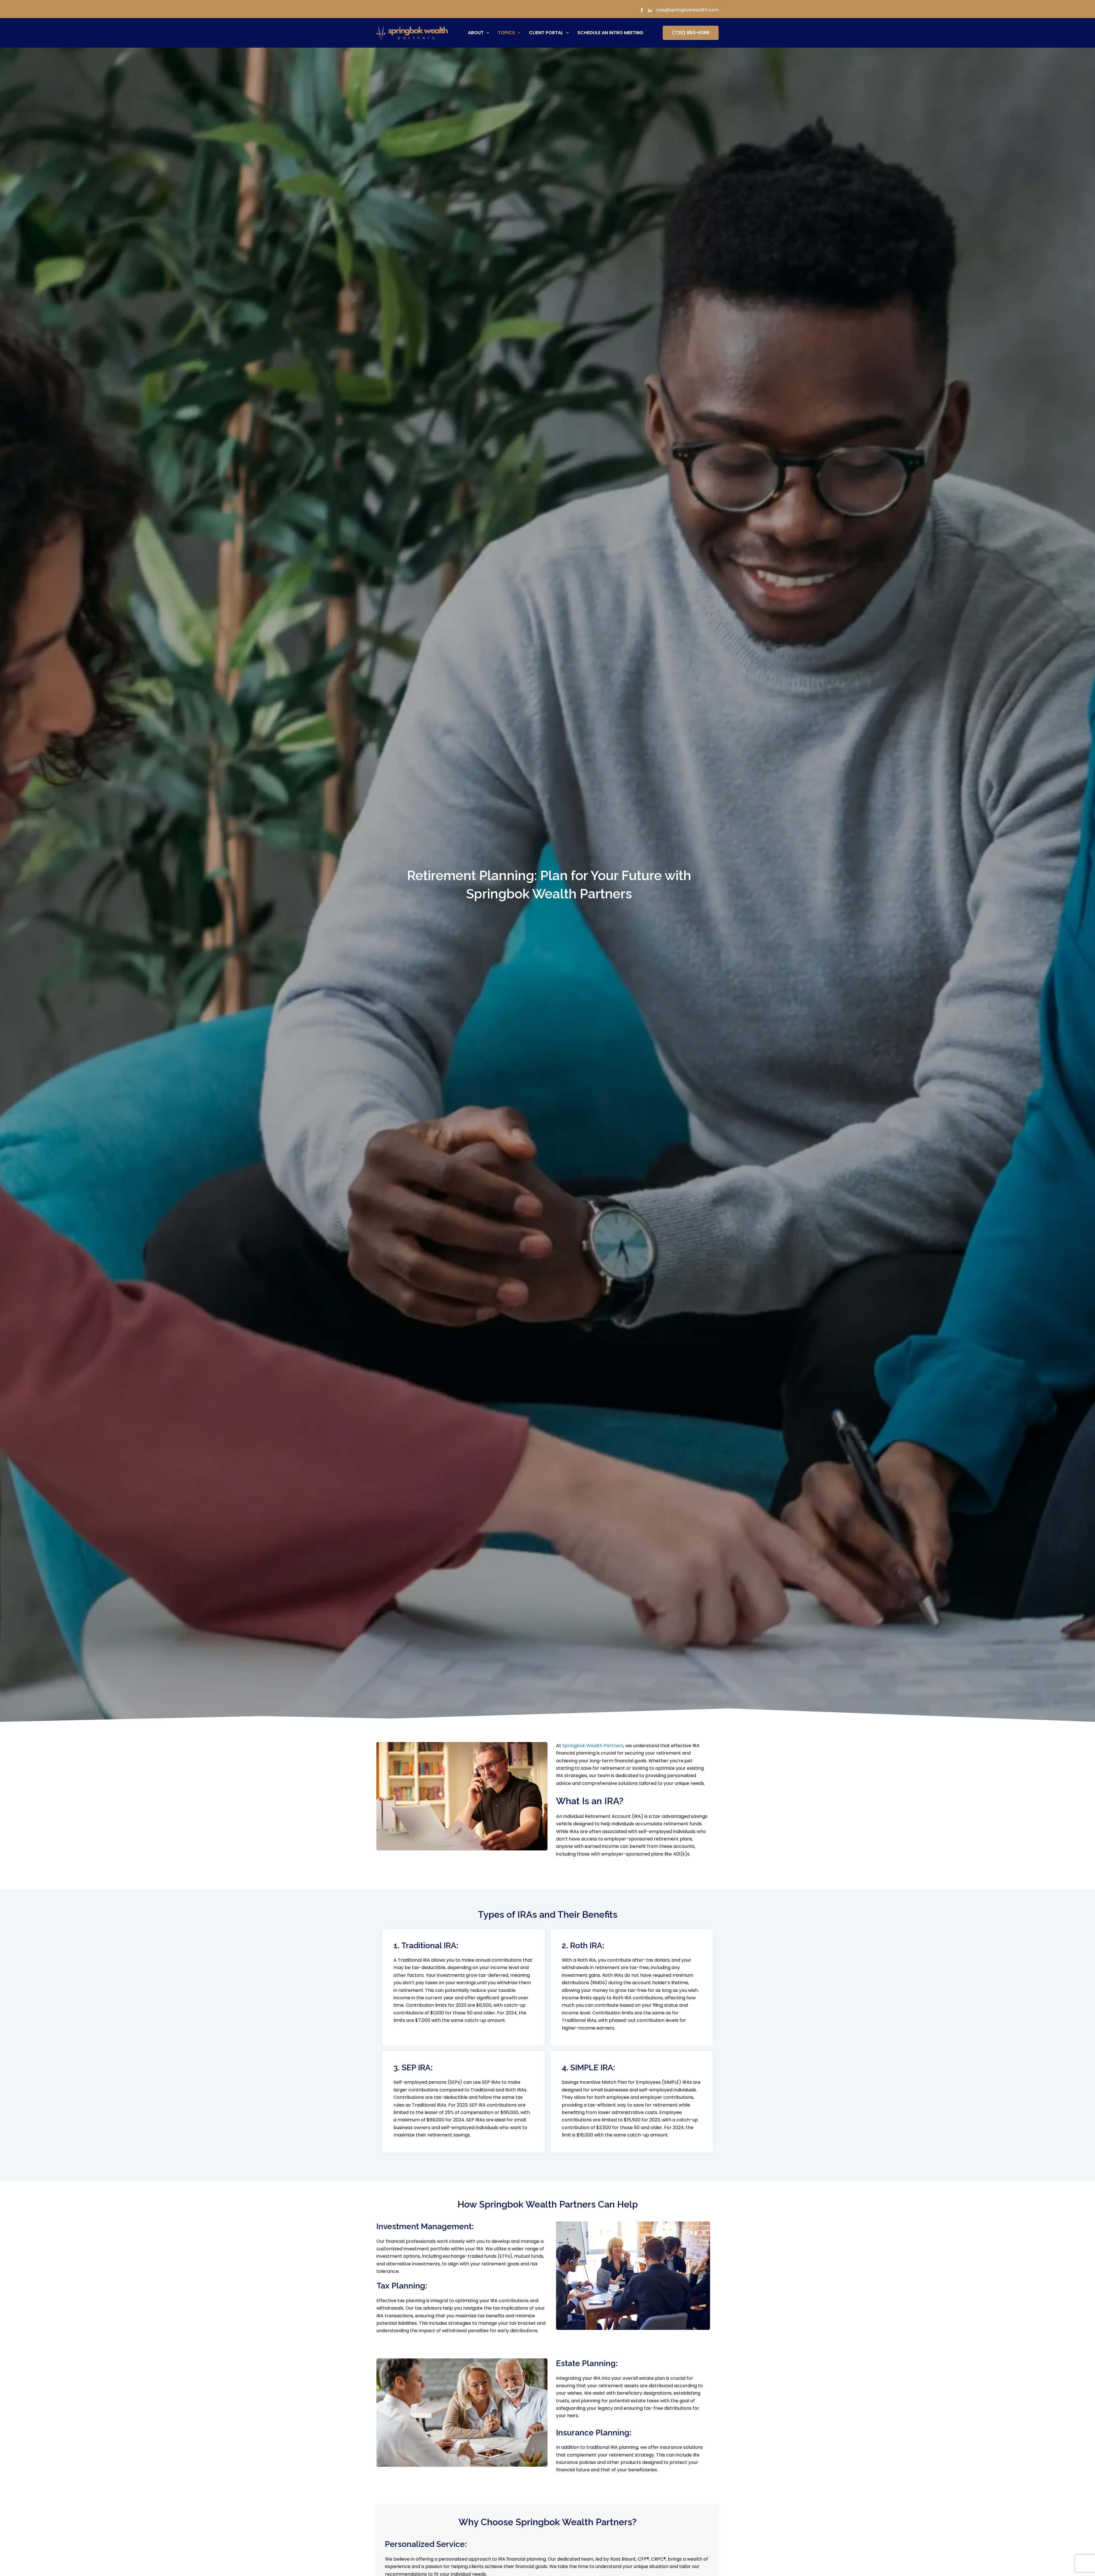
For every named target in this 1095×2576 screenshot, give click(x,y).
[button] (486, 33)
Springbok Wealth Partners (593, 1746)
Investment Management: (425, 2226)
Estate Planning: (587, 2363)
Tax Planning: (402, 2286)
